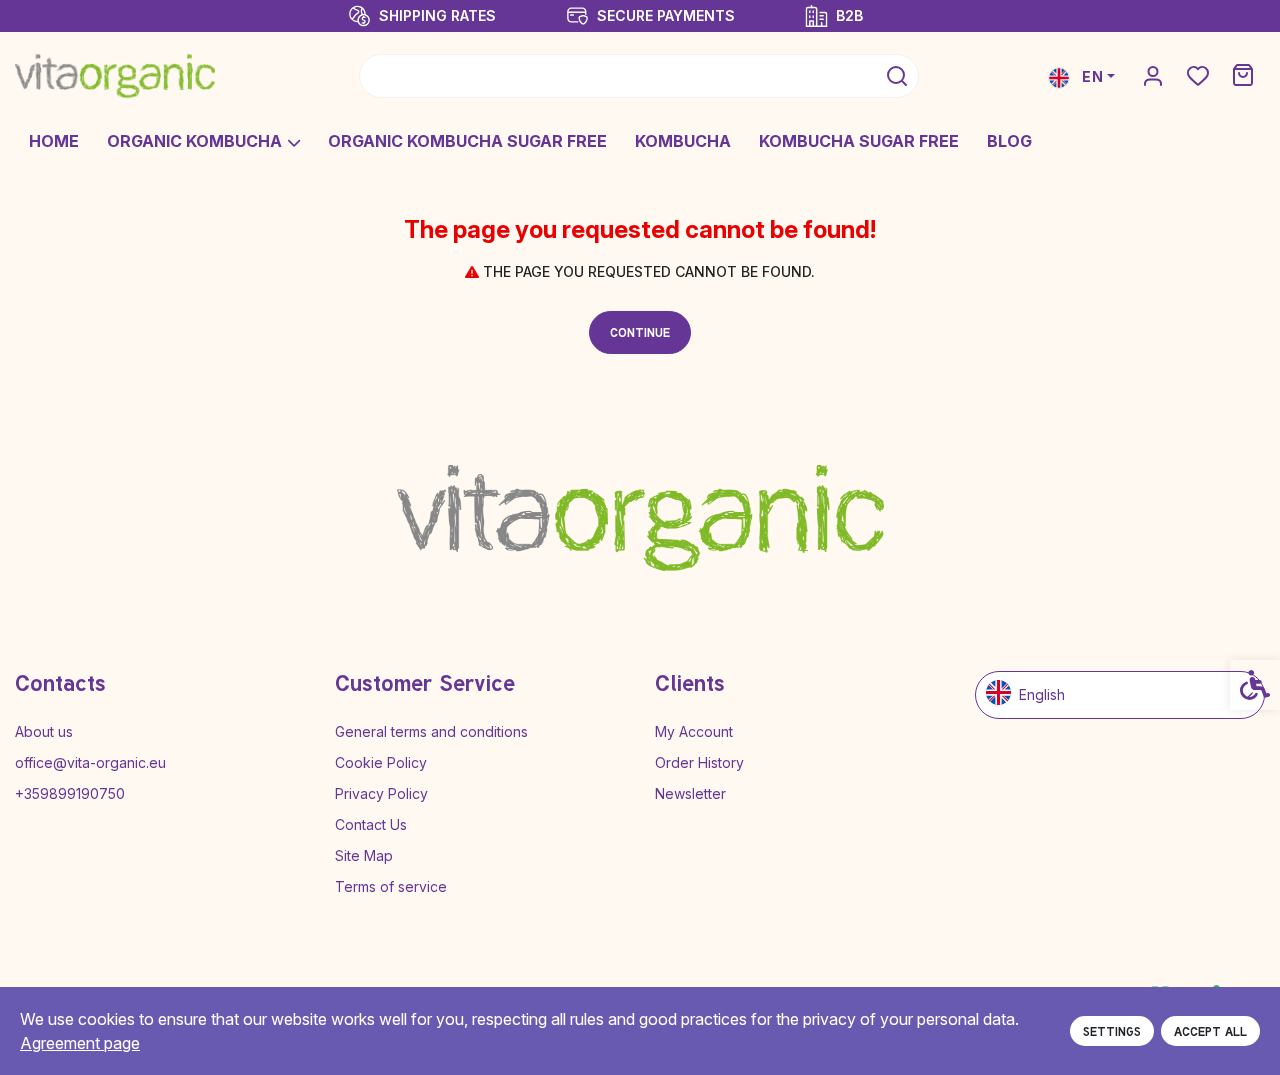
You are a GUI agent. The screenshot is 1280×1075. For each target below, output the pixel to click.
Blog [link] (1009, 141)
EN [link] (1090, 76)
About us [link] (44, 731)
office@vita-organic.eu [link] (90, 762)
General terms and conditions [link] (431, 731)
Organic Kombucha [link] (194, 141)
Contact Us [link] (371, 824)
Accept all (1210, 1031)
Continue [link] (640, 332)
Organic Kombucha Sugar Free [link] (467, 141)
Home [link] (54, 141)
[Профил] (1152, 75)
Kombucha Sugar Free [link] (859, 141)
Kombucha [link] (683, 141)
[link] (115, 76)
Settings (1112, 1031)
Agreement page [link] (80, 1043)
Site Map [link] (364, 855)
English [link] (1042, 694)
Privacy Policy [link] (381, 793)
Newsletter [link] (690, 793)
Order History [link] (699, 762)
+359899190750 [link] (70, 793)
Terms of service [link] (391, 886)
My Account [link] (694, 731)
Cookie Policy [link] (381, 762)
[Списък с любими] (1197, 76)
